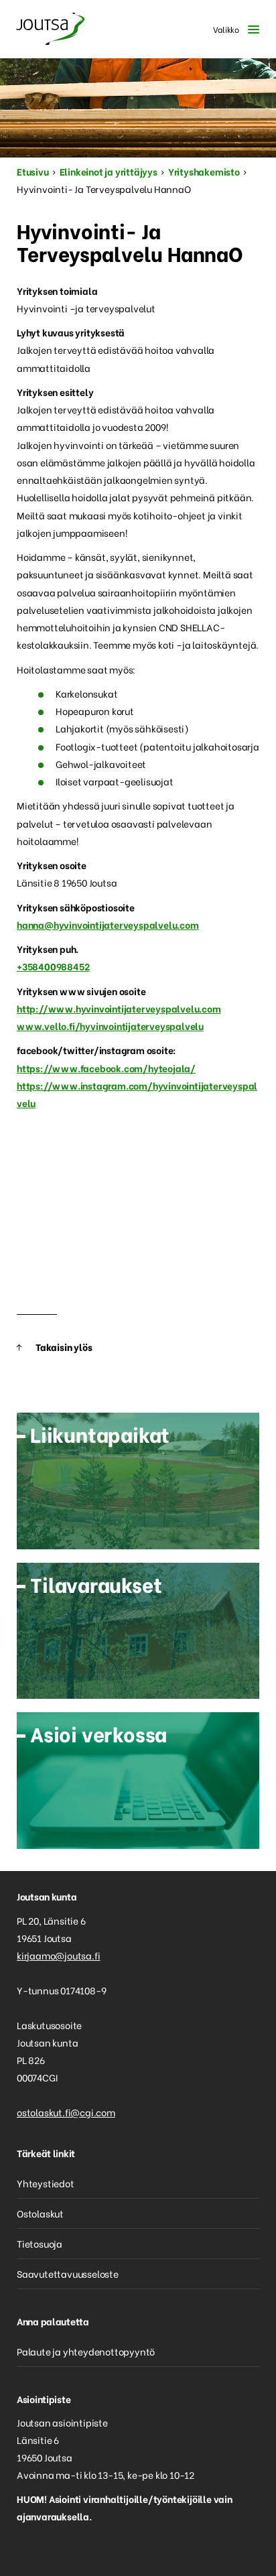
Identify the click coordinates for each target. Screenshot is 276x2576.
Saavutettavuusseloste (68, 2273)
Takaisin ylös (64, 1347)
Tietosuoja (40, 2243)
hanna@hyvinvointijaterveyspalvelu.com (108, 924)
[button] (233, 29)
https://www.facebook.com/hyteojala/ (106, 1068)
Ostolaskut (40, 2213)
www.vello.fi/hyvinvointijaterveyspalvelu (110, 1026)
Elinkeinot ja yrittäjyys (109, 171)
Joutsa (50, 29)
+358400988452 (53, 966)
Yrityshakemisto (204, 171)
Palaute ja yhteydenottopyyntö (86, 2351)
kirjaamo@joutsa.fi (58, 1955)
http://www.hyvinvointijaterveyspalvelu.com (119, 1008)
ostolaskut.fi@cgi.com (66, 2112)
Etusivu (33, 171)
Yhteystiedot (46, 2183)
